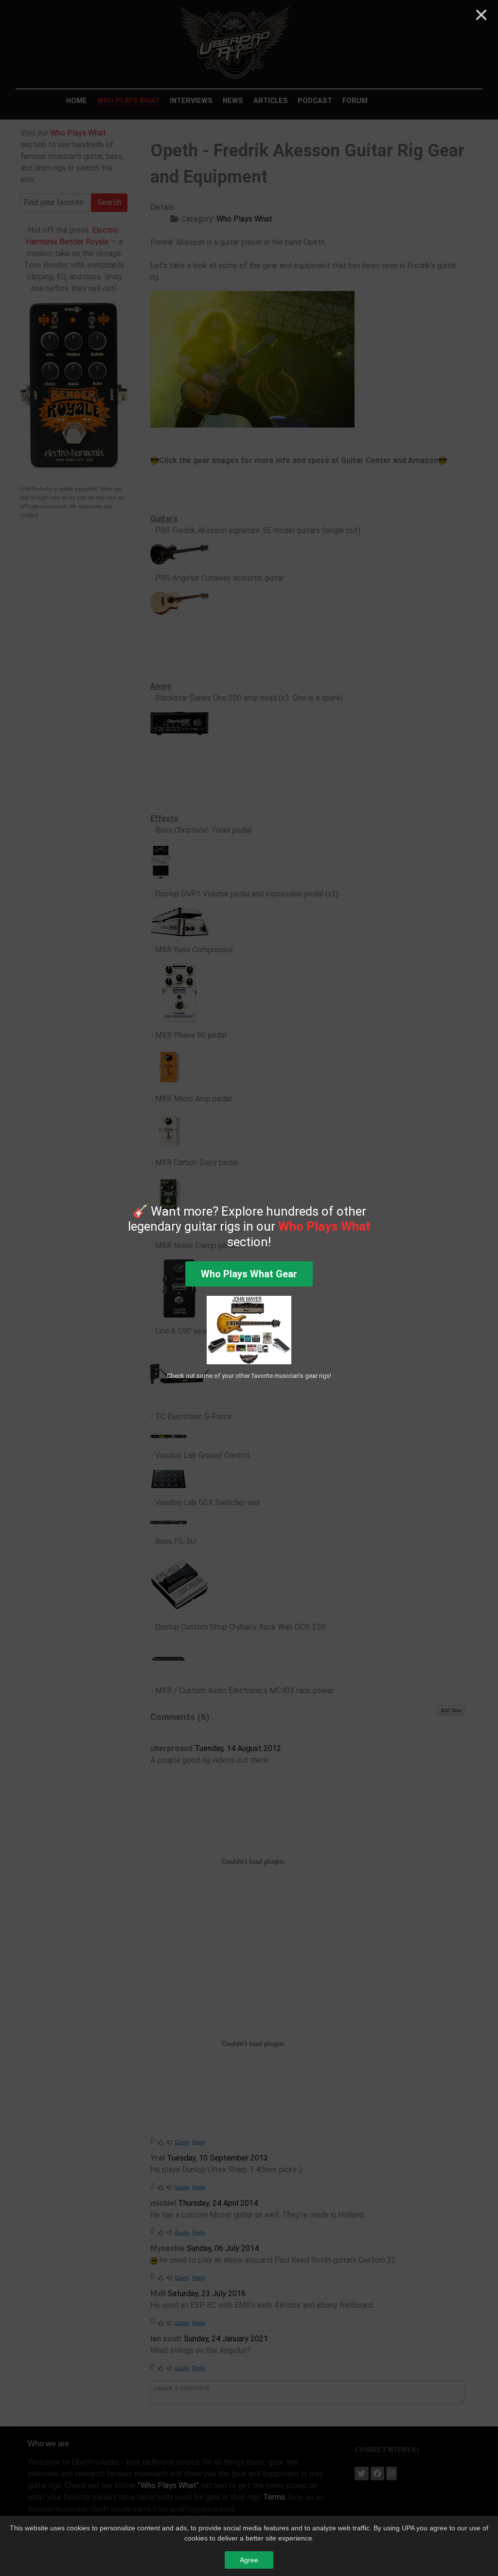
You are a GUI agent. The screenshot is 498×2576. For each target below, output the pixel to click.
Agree (249, 2560)
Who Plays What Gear (249, 1274)
